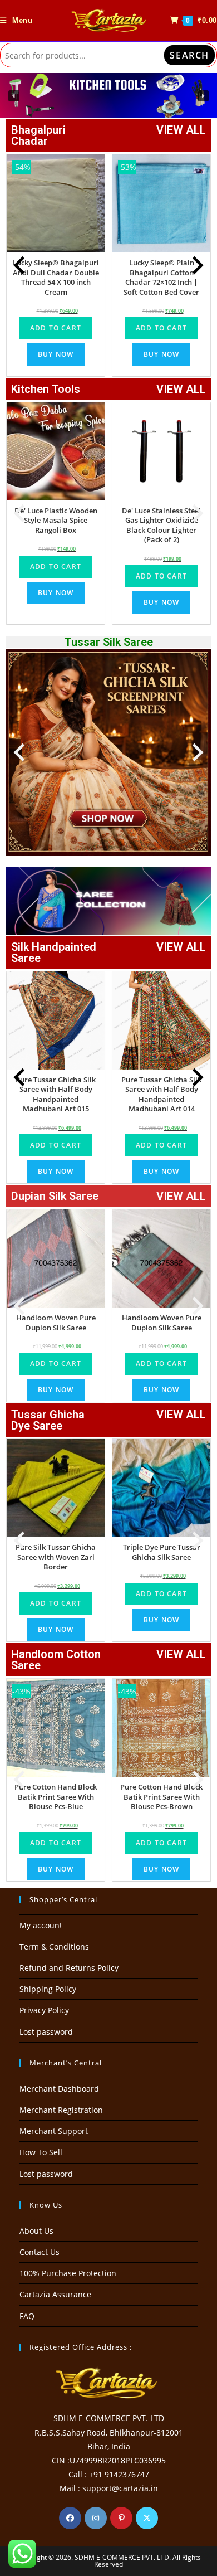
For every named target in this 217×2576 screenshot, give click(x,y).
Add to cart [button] (56, 328)
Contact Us (40, 2252)
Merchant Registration (61, 2110)
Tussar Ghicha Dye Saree (48, 1420)
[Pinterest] (121, 2518)
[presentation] (19, 265)
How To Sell (41, 2152)
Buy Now (56, 354)
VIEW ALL (181, 130)
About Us (36, 2231)
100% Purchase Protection (68, 2273)
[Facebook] (70, 2518)
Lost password (46, 2032)
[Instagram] (96, 2518)
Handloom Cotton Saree (56, 1660)
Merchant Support (54, 2131)
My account (41, 1925)
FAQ (27, 2316)
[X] (147, 2518)
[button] (108, 96)
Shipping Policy (48, 1989)
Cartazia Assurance (55, 2294)
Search (189, 55)
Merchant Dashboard (59, 2089)
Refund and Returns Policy (69, 1968)
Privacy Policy (44, 2010)
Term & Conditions (54, 1946)
